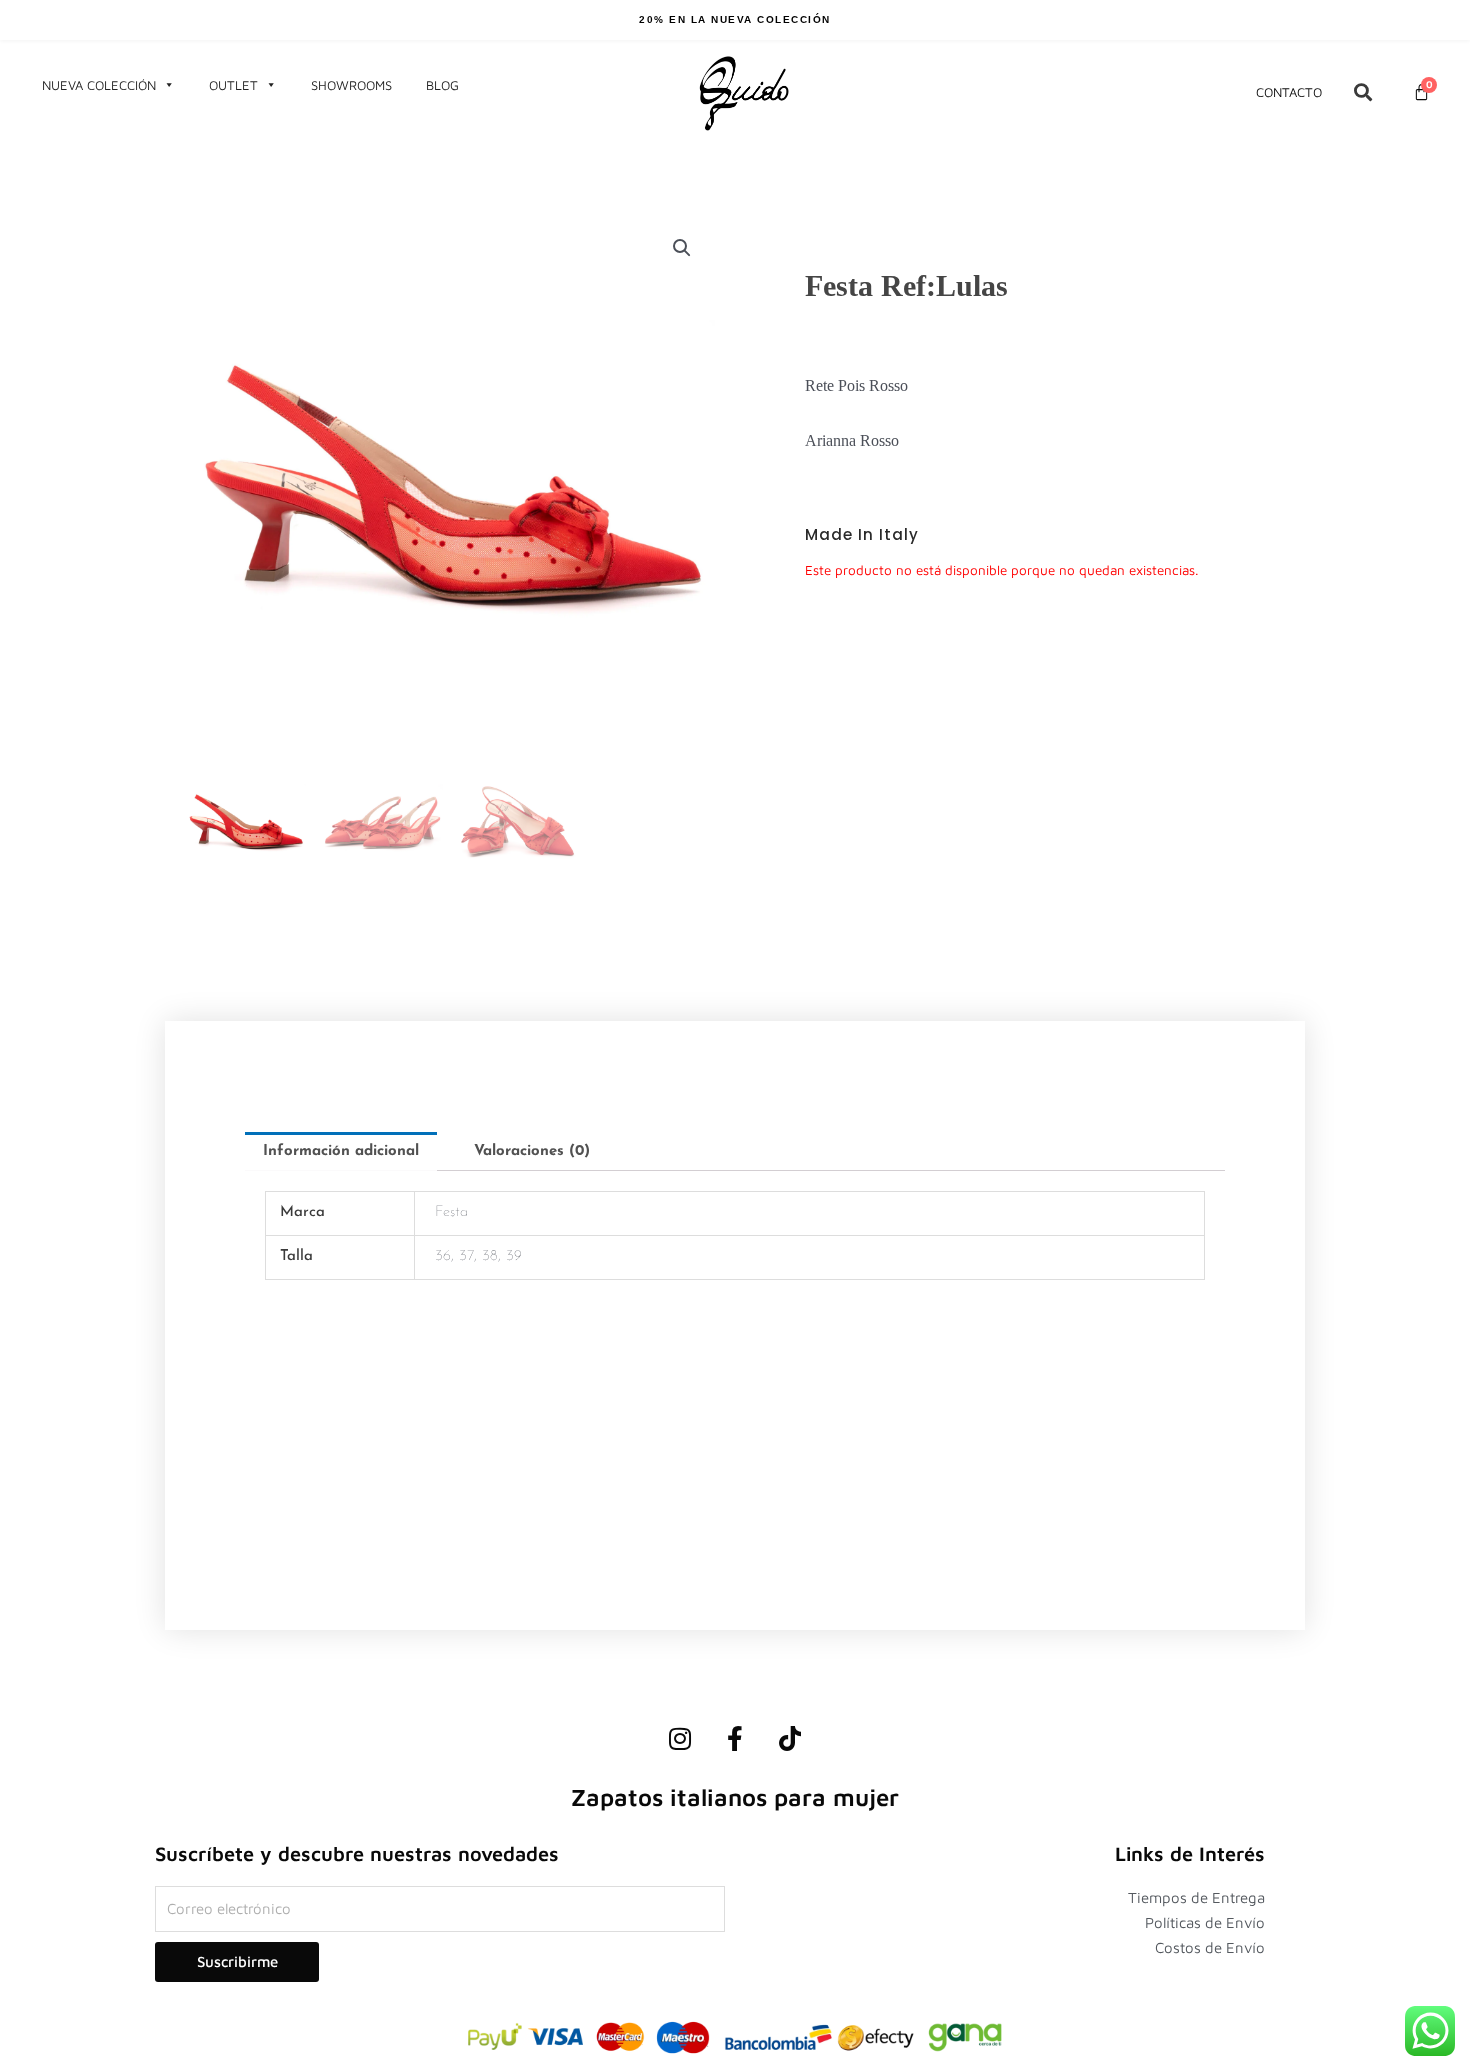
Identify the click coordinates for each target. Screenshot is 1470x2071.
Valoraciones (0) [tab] (532, 1151)
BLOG (442, 85)
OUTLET (233, 85)
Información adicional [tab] (341, 1151)
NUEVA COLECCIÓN (99, 85)
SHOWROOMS (351, 85)
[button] (682, 248)
